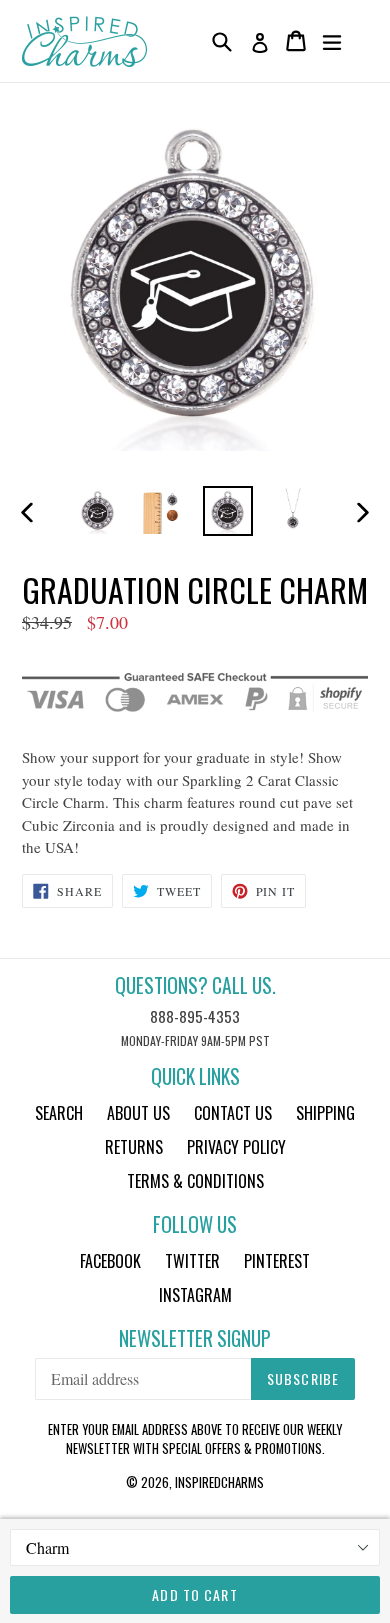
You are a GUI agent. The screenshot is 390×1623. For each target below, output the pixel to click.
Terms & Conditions (195, 1181)
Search (59, 1113)
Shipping (325, 1113)
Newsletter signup (195, 1338)
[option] (97, 511)
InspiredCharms (219, 1482)
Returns (134, 1147)
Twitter (192, 1261)
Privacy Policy (236, 1147)
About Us (138, 1113)
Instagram (195, 1295)
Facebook (110, 1261)
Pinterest (277, 1261)
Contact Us (233, 1113)
